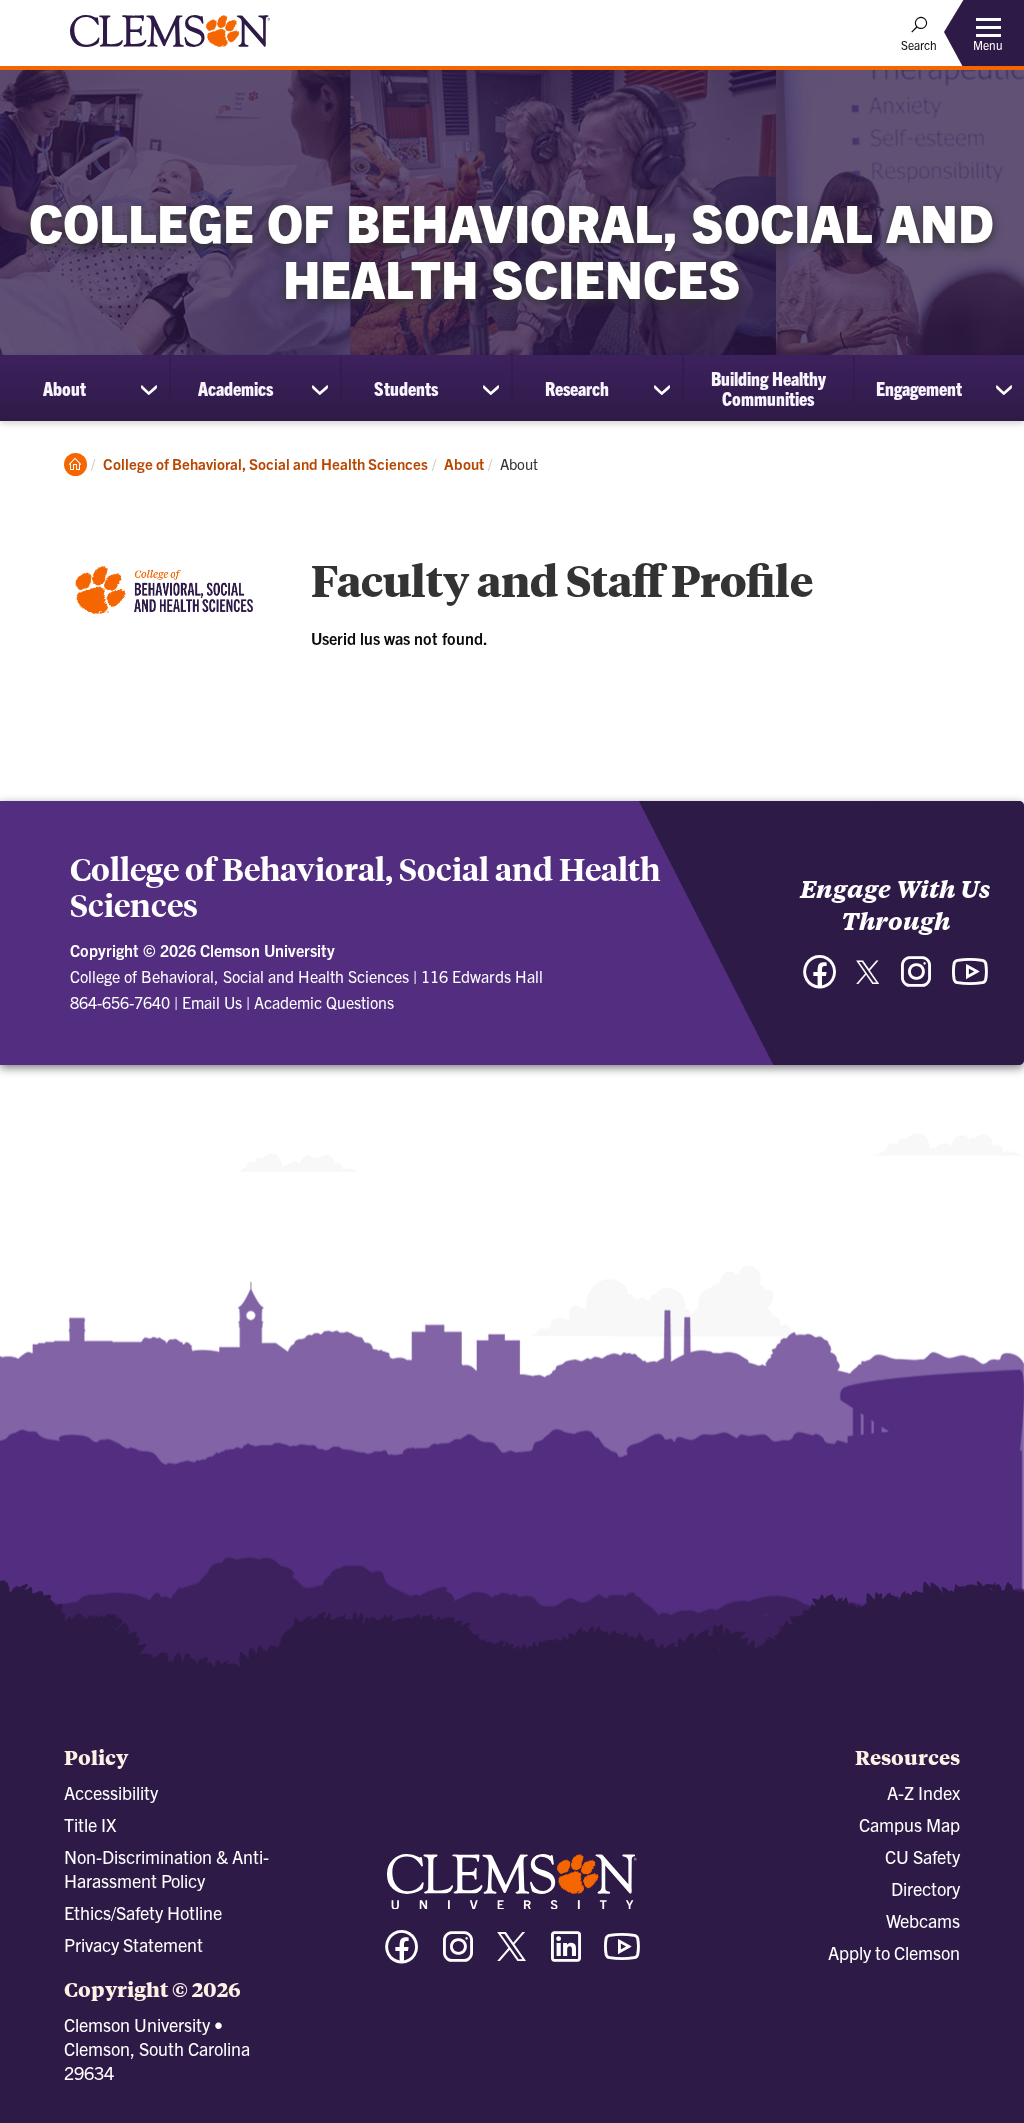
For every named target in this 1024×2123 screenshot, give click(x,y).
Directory (925, 1888)
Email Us (212, 1002)
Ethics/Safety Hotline (143, 1912)
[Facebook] (820, 981)
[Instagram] (916, 981)
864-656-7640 (120, 1002)
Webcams (923, 1920)
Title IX (90, 1824)
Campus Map (909, 1824)
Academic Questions (324, 1002)
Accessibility (111, 1792)
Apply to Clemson (894, 1952)
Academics (235, 388)
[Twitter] (868, 979)
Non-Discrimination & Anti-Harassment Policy (166, 1868)
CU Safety (922, 1856)
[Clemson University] (170, 50)
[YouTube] (970, 981)
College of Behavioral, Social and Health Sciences (265, 463)
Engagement (919, 388)
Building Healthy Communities (768, 388)
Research (577, 388)
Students (406, 388)
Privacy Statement (133, 1944)
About (64, 388)
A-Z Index (923, 1792)
